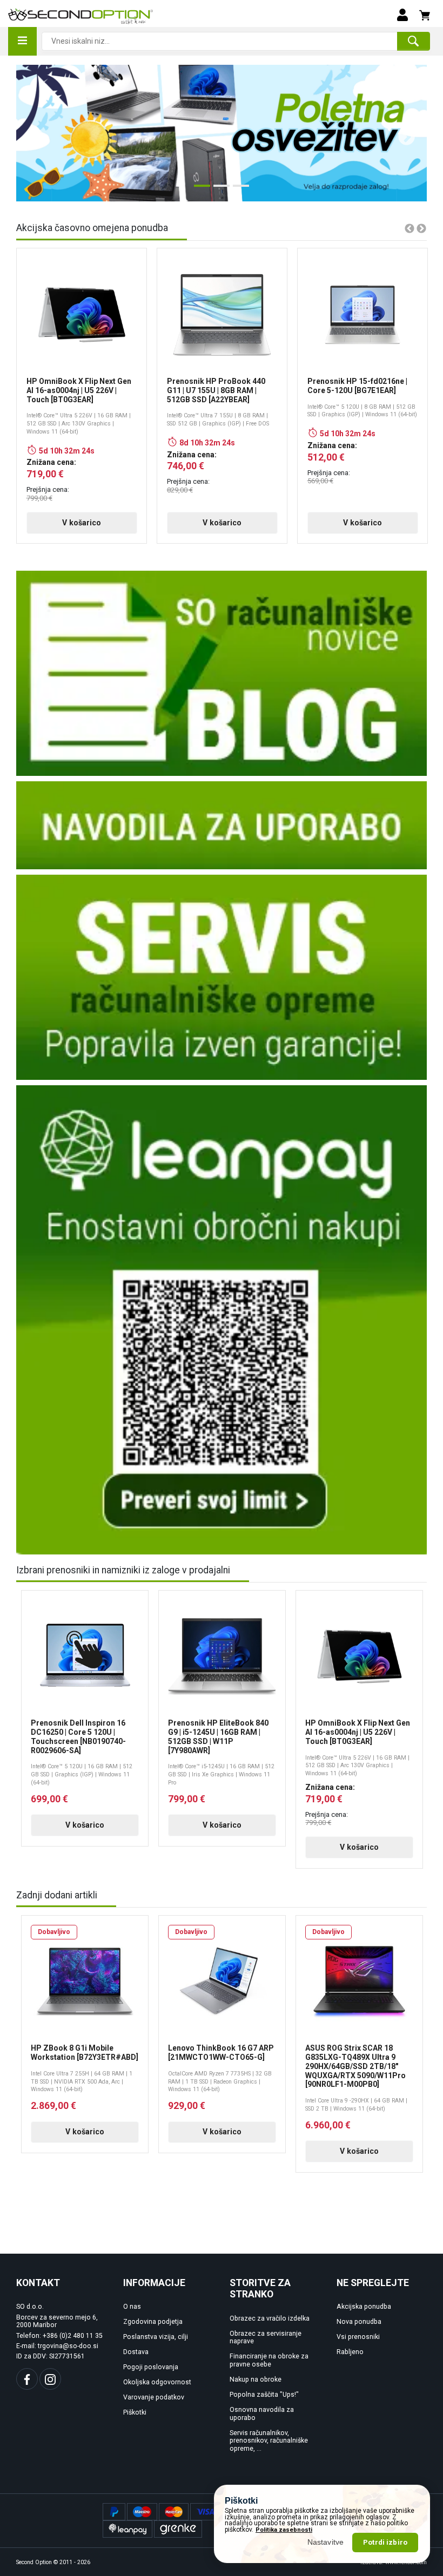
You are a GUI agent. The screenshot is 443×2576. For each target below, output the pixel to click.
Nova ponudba (359, 2322)
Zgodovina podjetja (153, 2322)
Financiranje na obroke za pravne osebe (269, 2360)
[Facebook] (27, 2379)
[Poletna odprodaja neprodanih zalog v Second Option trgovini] (222, 133)
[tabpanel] (222, 133)
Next (402, 133)
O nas (132, 2307)
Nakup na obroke (256, 2379)
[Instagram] (50, 2379)
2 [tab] (219, 190)
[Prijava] (402, 14)
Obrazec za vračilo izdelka (270, 2318)
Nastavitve (326, 2542)
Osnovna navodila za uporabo (262, 2414)
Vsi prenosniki (358, 2337)
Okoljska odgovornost (157, 2382)
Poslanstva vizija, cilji (156, 2337)
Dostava (136, 2352)
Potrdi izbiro (385, 2542)
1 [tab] (199, 190)
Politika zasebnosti (284, 2530)
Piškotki (135, 2412)
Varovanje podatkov (154, 2397)
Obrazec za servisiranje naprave (266, 2338)
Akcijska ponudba (364, 2307)
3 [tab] (238, 190)
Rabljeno (350, 2352)
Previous (31, 133)
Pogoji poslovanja (151, 2367)
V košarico (82, 523)
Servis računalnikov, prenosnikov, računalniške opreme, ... (269, 2441)
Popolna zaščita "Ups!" (264, 2395)
